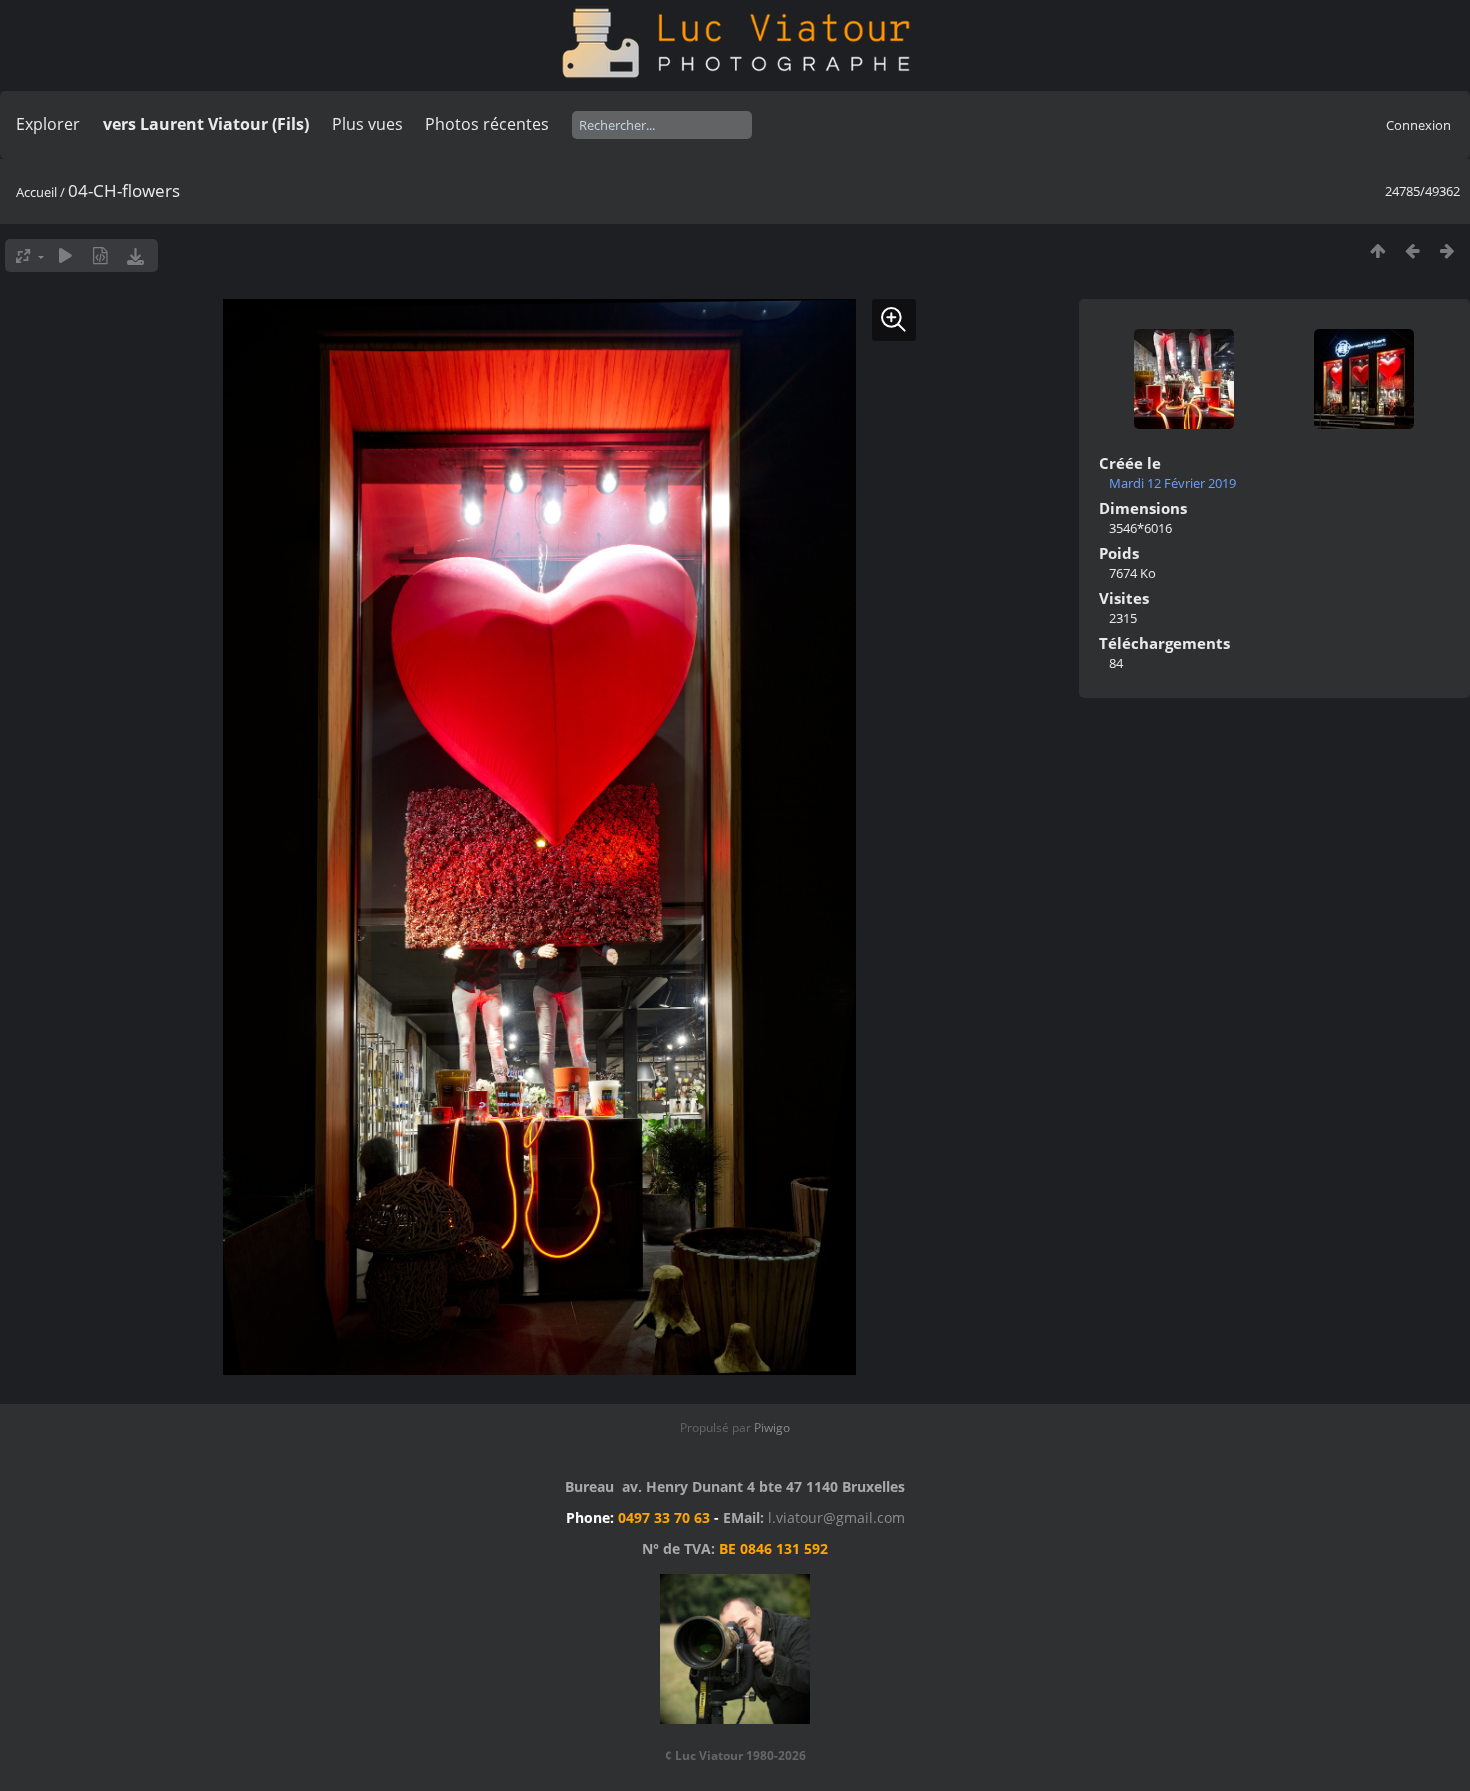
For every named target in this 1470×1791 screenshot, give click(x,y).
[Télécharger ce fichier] (135, 255)
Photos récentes (487, 124)
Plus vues (367, 124)
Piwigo (772, 1427)
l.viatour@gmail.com (836, 1517)
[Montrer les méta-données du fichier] (100, 255)
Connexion (1418, 125)
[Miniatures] (1377, 250)
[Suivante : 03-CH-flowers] (1447, 250)
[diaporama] (65, 255)
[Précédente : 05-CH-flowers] (1412, 250)
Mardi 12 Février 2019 (1172, 483)
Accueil (36, 192)
